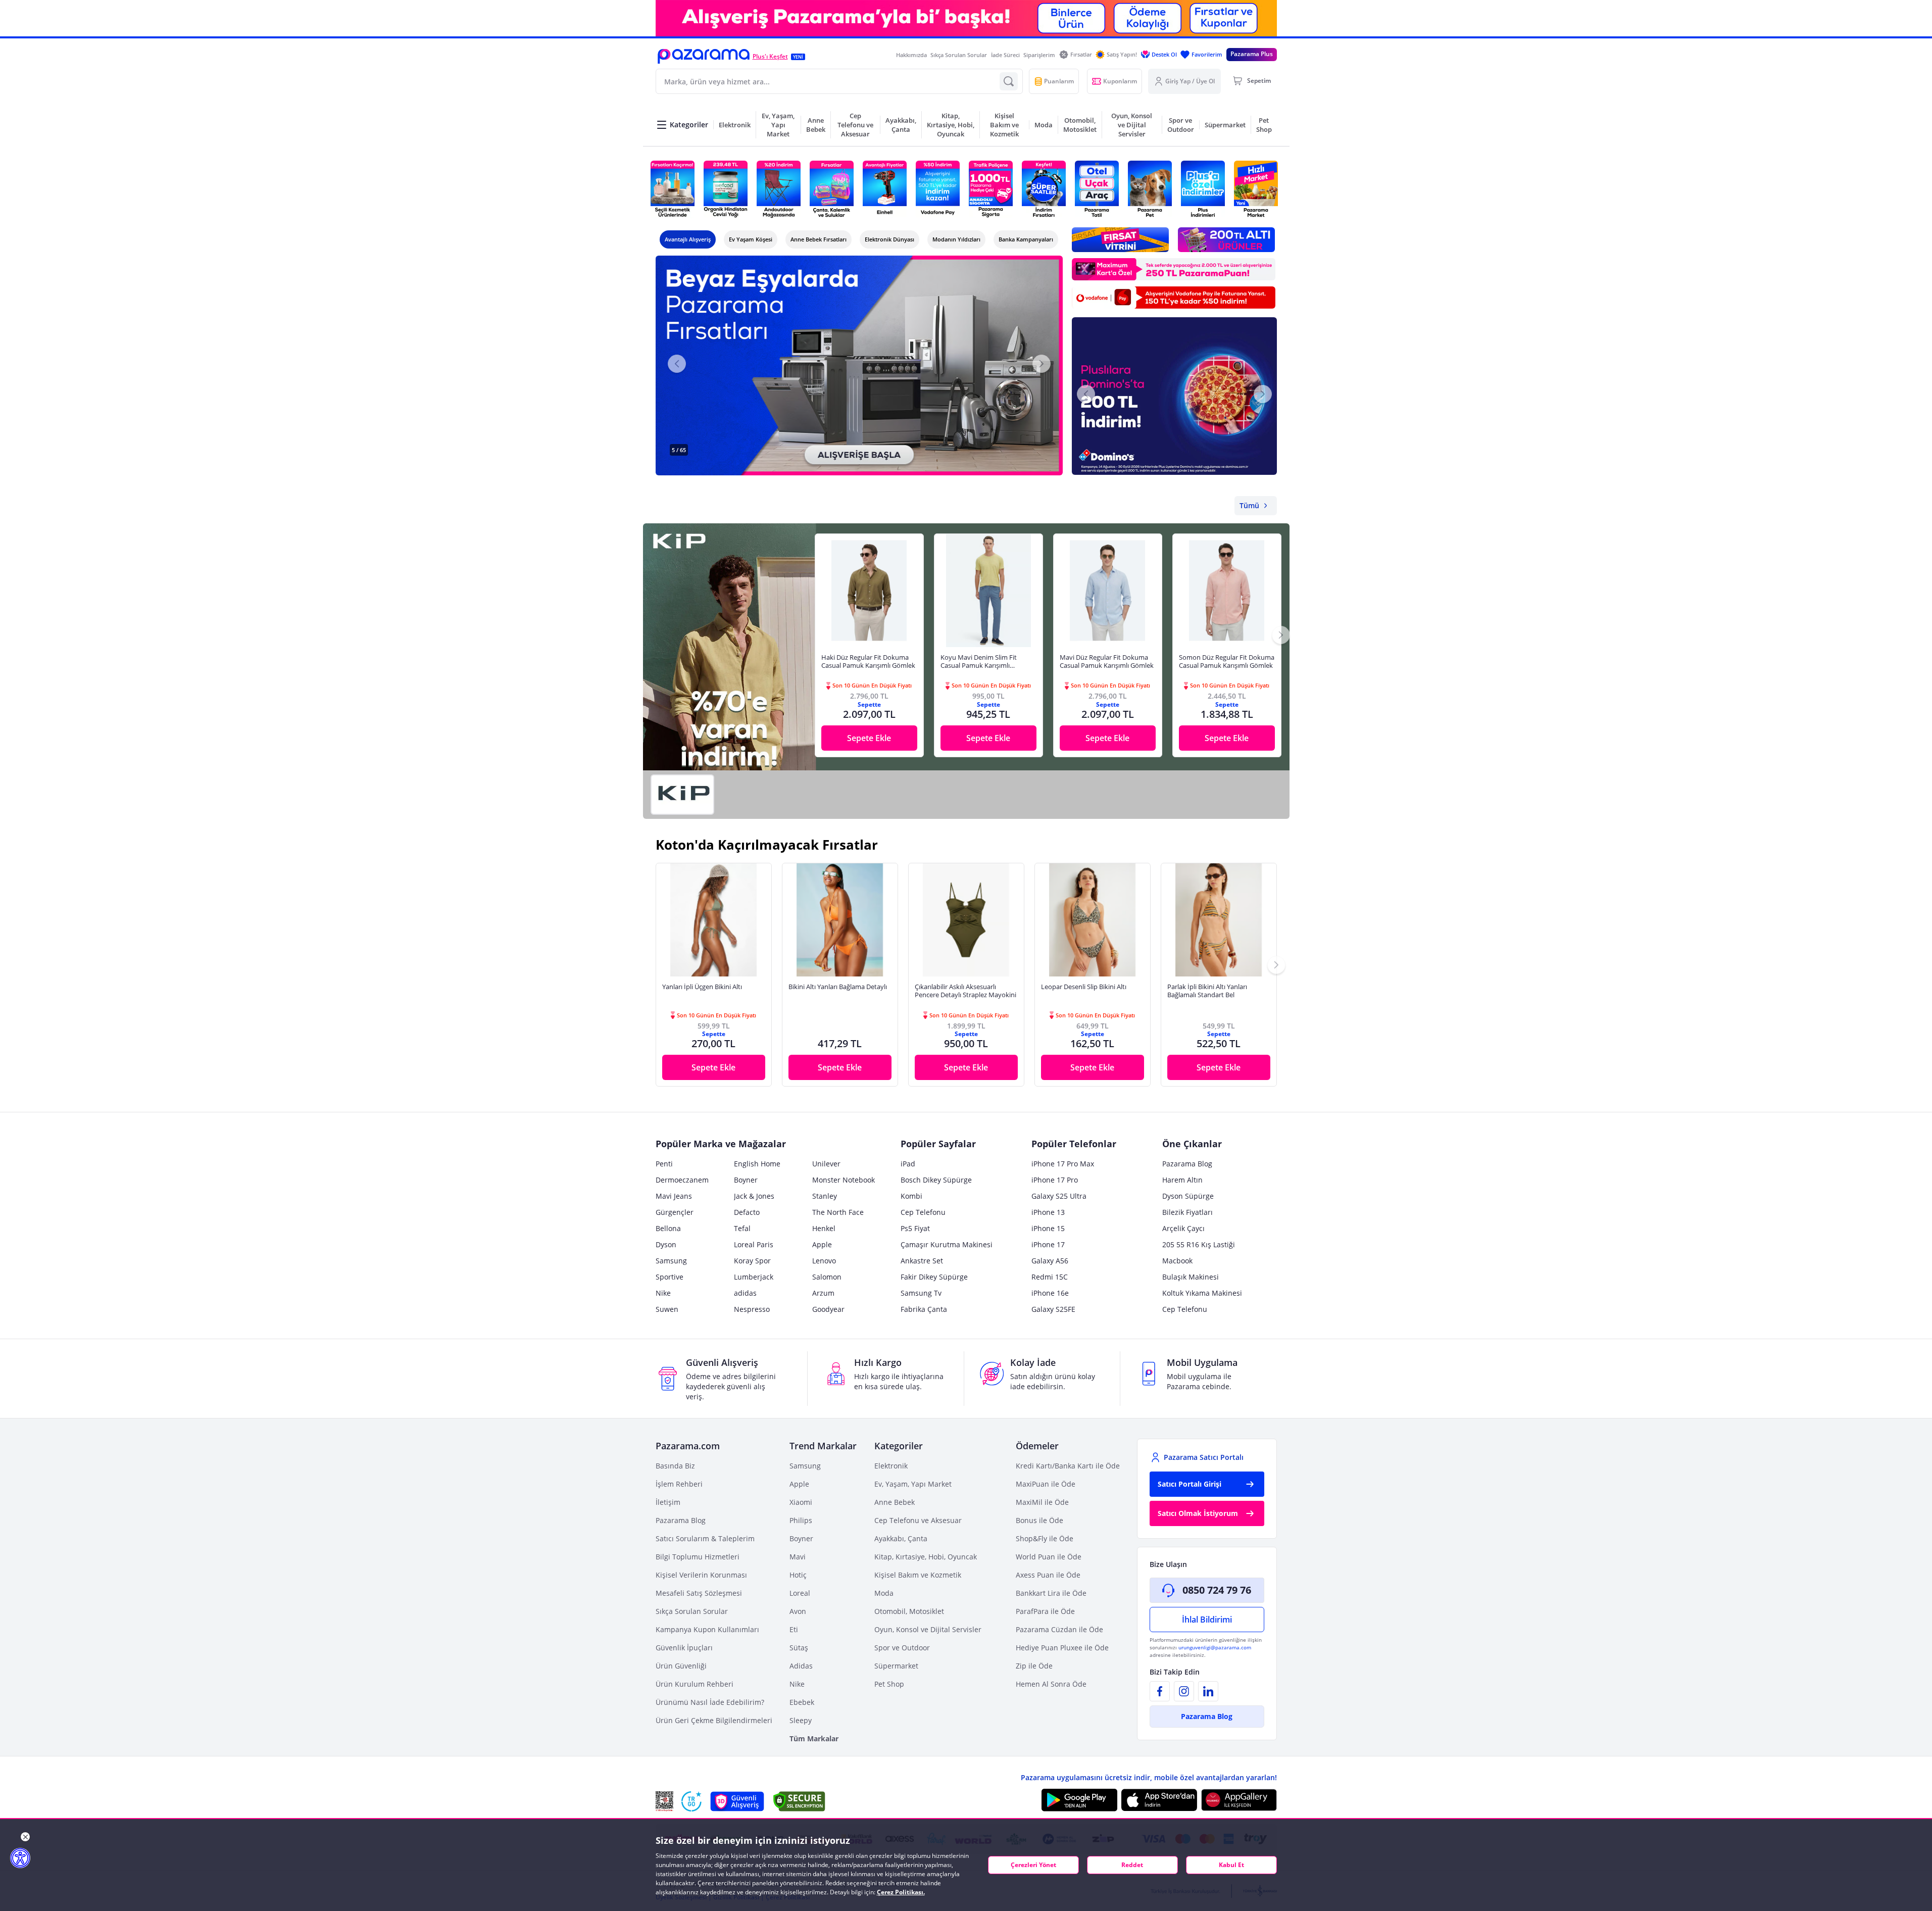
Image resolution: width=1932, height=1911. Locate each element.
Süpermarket (896, 1666)
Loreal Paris (754, 1244)
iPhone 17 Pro (1055, 1180)
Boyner (746, 1180)
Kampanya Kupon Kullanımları (707, 1629)
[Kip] (682, 795)
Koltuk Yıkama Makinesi (1202, 1293)
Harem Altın (1182, 1180)
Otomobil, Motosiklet (909, 1611)
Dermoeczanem (682, 1180)
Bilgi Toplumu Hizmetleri (698, 1557)
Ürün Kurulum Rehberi (695, 1684)
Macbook (1177, 1261)
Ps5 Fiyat (915, 1228)
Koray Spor (752, 1261)
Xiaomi (801, 1502)
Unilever (826, 1164)
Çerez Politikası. (901, 1892)
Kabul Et (1231, 1865)
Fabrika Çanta (924, 1309)
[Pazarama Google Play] (1079, 1800)
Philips (801, 1520)
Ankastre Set (922, 1261)
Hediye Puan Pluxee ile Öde (1062, 1648)
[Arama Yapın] (1009, 81)
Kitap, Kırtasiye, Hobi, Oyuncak (926, 1557)
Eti (794, 1629)
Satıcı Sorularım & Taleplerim (705, 1538)
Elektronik (891, 1466)
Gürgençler (675, 1212)
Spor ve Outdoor (902, 1648)
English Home (757, 1164)
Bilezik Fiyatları (1187, 1212)
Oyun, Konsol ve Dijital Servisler (928, 1629)
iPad (908, 1164)
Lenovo (824, 1261)
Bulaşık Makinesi (1191, 1277)
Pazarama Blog (1187, 1164)
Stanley (825, 1196)
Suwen (667, 1309)
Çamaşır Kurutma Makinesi (947, 1244)
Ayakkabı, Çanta (901, 1538)
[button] (704, 56)
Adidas (801, 1666)
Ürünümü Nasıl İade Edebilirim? (710, 1702)
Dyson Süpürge (1188, 1196)
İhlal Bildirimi (1207, 1620)
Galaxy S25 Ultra (1059, 1196)
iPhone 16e (1050, 1293)
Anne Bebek (895, 1502)
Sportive (670, 1277)
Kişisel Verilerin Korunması (701, 1575)
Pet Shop (889, 1684)
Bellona (668, 1228)
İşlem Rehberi (679, 1484)
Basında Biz (675, 1466)
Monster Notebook (844, 1180)
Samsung (671, 1261)
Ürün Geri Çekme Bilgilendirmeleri (714, 1720)
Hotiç (798, 1575)
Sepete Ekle (869, 738)
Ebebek (802, 1702)
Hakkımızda (911, 55)
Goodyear (828, 1309)
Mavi (798, 1557)
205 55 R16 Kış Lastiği (1199, 1244)
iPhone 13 (1048, 1212)
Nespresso (752, 1309)
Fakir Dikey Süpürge (934, 1277)
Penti (664, 1164)
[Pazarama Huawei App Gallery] (1239, 1800)
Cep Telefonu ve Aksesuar (918, 1520)
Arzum (823, 1293)
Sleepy (801, 1720)
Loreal (800, 1593)
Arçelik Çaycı (1183, 1228)
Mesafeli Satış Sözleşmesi (699, 1593)
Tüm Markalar (814, 1738)
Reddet (1132, 1865)
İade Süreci (1005, 55)
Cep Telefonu (923, 1212)
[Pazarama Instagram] (1184, 1691)
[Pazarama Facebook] (1160, 1691)
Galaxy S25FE (1053, 1309)
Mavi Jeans (674, 1196)
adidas (745, 1293)
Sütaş (799, 1648)
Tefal (742, 1228)
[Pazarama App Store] (1159, 1800)
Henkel (824, 1228)
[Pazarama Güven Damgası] (691, 1801)
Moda (884, 1593)
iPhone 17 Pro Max (1063, 1164)
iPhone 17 (1048, 1244)
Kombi (911, 1196)
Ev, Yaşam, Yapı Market (913, 1484)
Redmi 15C (1050, 1277)
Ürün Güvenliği (681, 1666)
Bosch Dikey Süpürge (936, 1180)
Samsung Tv (921, 1293)
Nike (663, 1293)
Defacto (747, 1212)
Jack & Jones (754, 1196)
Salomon (827, 1277)
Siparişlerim (1039, 55)
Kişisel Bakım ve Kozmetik (918, 1575)
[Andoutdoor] (779, 189)
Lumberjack (754, 1277)
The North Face (838, 1212)
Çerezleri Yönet (1033, 1865)
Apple (822, 1244)
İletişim (668, 1502)
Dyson (666, 1244)
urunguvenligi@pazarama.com (1215, 1647)
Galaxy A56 (1050, 1261)
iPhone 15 (1048, 1228)
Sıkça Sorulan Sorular (959, 55)
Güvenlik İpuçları (684, 1648)
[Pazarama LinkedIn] (1208, 1691)
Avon (798, 1611)
